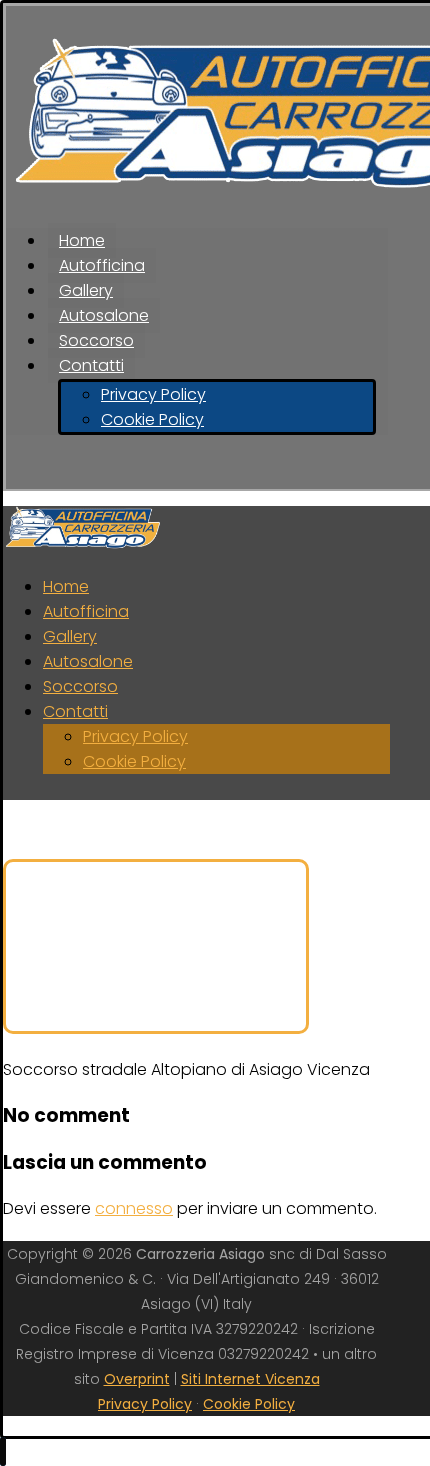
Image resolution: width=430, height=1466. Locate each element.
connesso (134, 1208)
